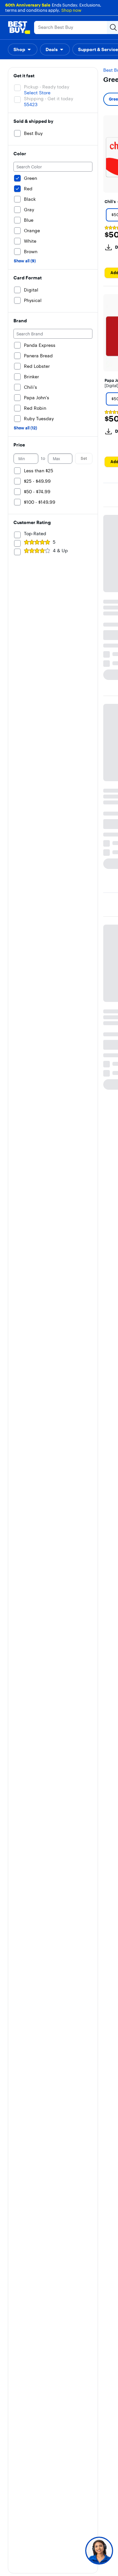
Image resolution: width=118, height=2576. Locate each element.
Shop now (71, 10)
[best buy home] (19, 28)
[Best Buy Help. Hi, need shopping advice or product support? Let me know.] (99, 2551)
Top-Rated (35, 534)
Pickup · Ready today (47, 87)
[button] (23, 49)
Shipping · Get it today (49, 99)
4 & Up (60, 551)
